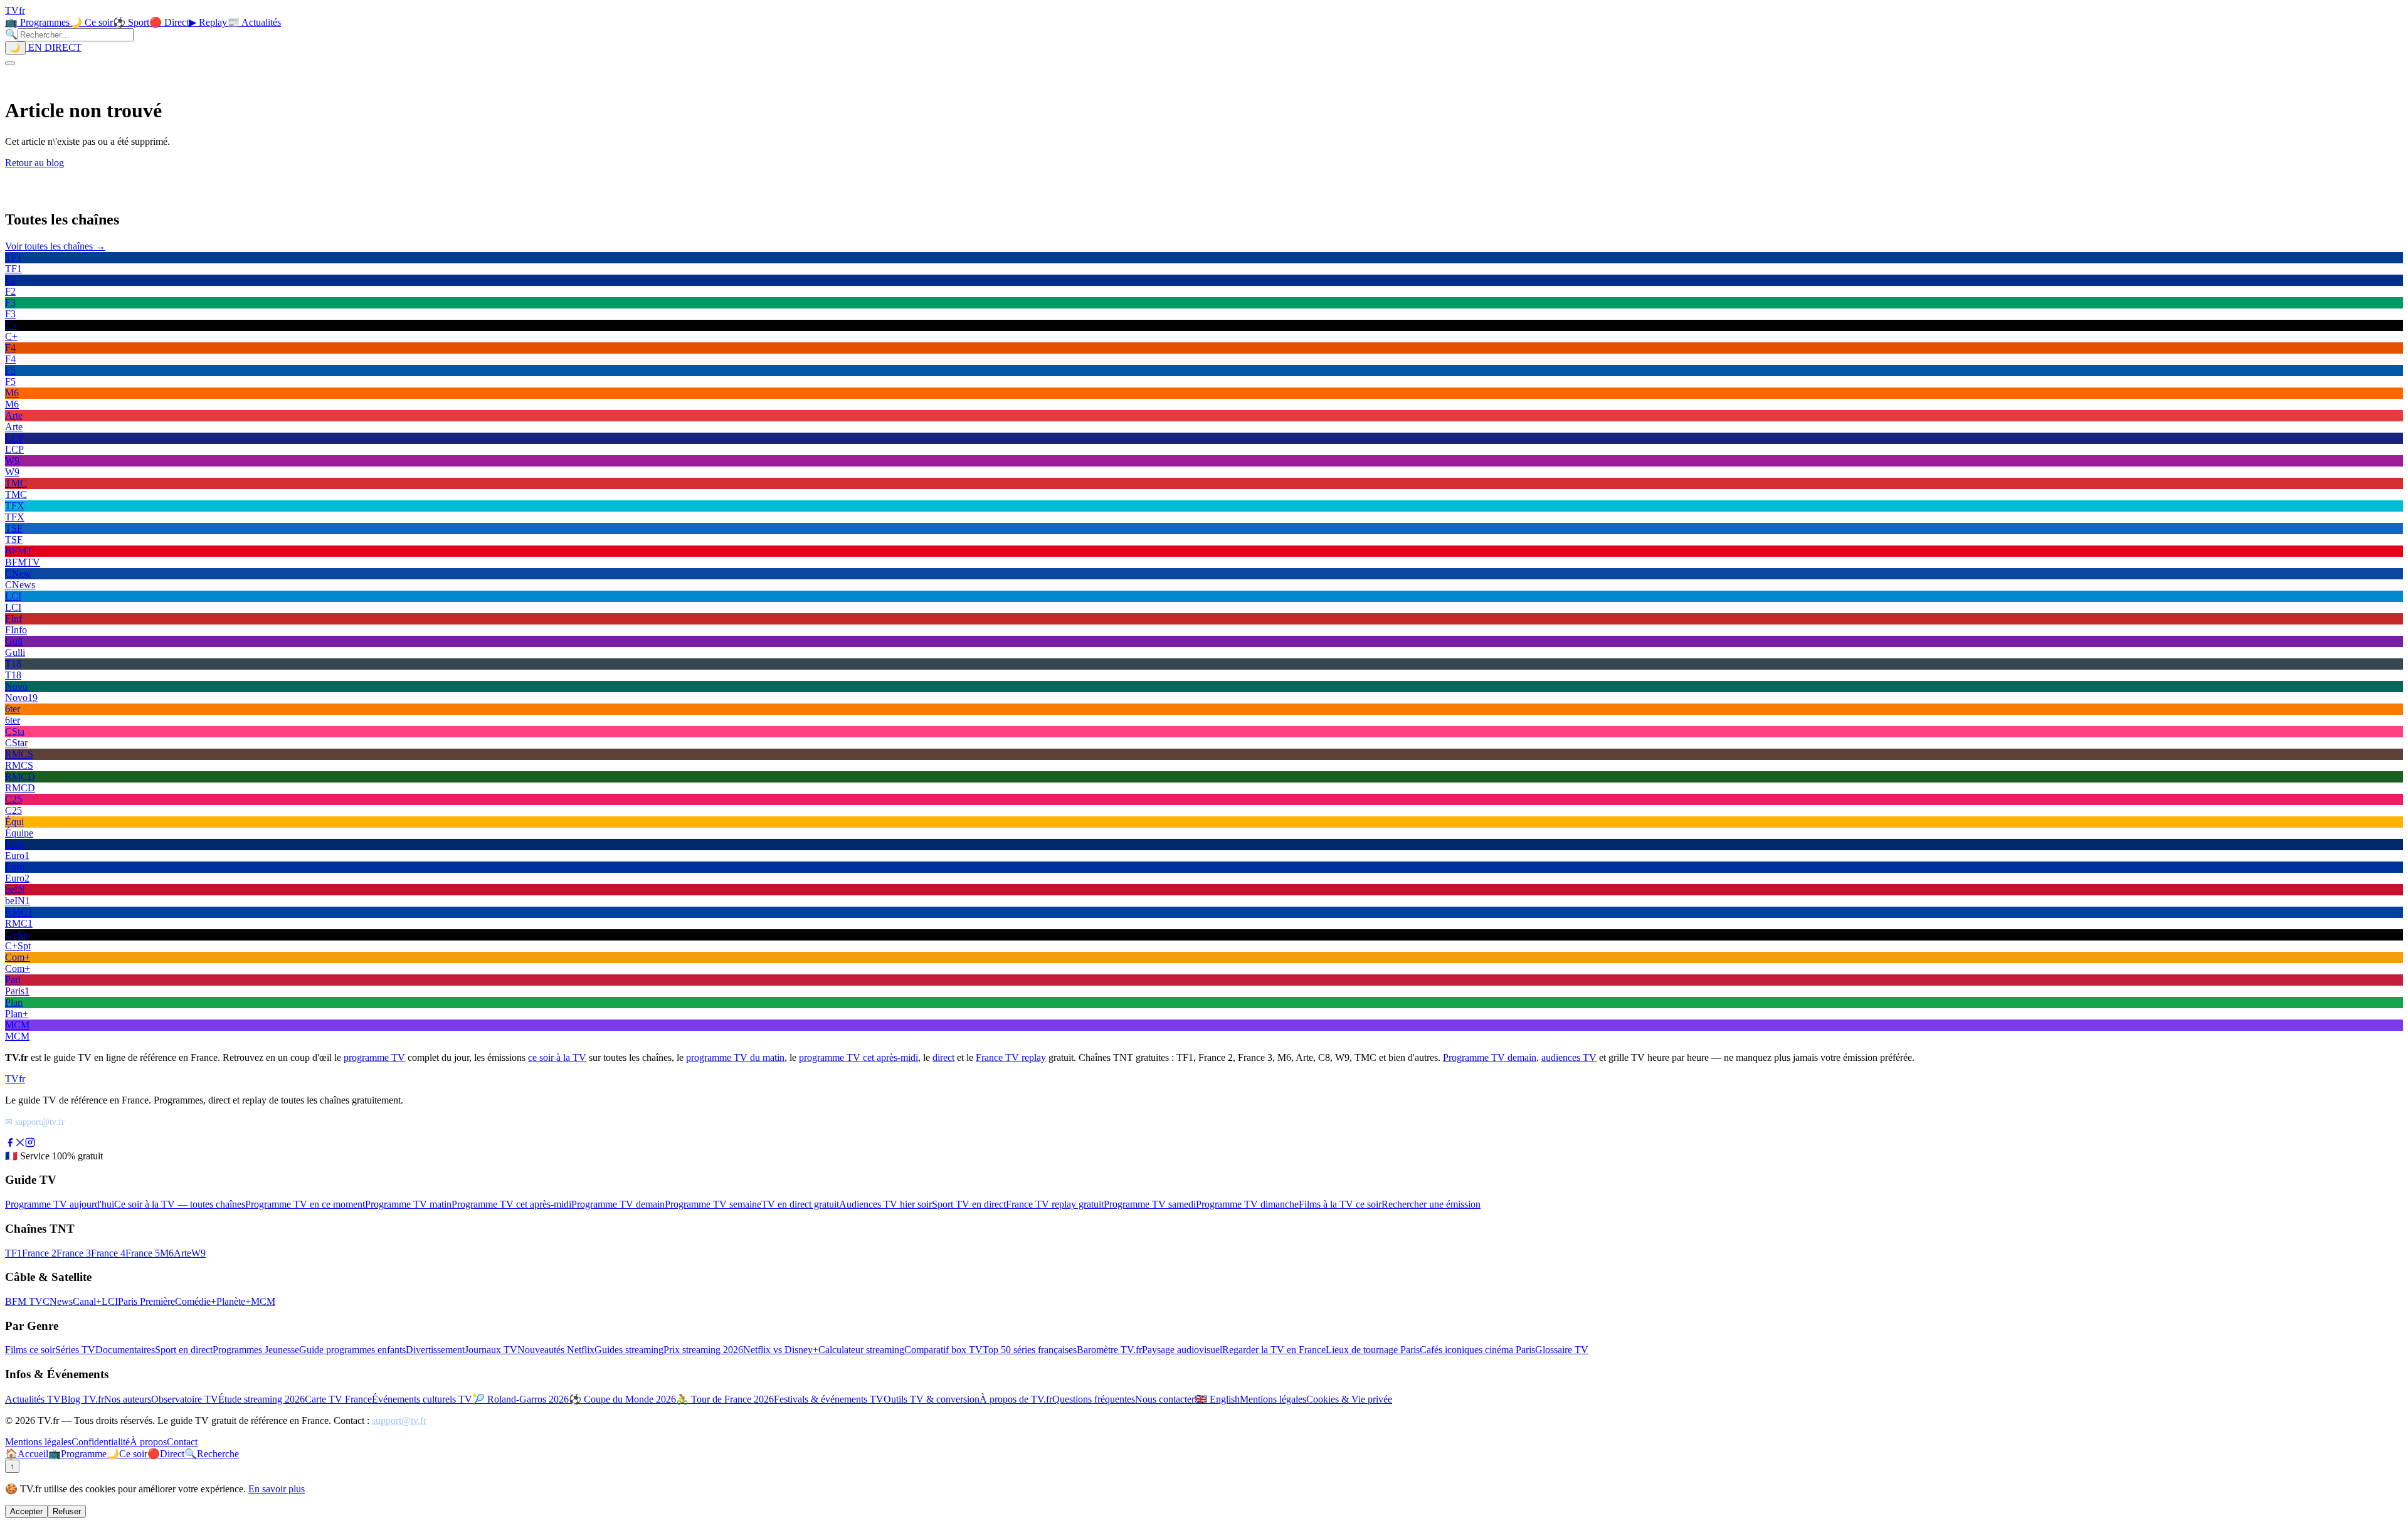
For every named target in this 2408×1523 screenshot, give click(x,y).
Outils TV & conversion (932, 1399)
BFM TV (24, 1301)
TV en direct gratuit (800, 1204)
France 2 (39, 1253)
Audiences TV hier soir (885, 1204)
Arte (182, 1253)
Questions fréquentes (1094, 1399)
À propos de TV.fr (1016, 1399)
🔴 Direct (169, 22)
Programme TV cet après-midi (511, 1204)
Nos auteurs (128, 1399)
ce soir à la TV (557, 1057)
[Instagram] (30, 1144)
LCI (110, 1301)
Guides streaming (629, 1350)
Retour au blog (34, 163)
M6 (167, 1253)
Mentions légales (1273, 1399)
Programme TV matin (408, 1204)
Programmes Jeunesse (256, 1350)
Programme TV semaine (713, 1204)
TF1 (13, 1253)
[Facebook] (10, 1144)
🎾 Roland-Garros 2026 (520, 1399)
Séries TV (75, 1350)
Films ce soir (30, 1350)
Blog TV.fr (82, 1399)
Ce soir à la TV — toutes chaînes (180, 1204)
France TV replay (1011, 1057)
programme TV (374, 1057)
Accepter (26, 1511)
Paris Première (146, 1301)
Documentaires (125, 1350)
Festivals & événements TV (829, 1399)
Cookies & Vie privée (1349, 1399)
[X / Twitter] (20, 1144)
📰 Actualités (254, 22)
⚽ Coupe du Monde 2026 (622, 1399)
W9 (198, 1253)
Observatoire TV (185, 1399)
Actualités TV (33, 1399)
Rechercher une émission (1431, 1204)
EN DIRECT (54, 47)
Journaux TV (491, 1350)
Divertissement (435, 1350)
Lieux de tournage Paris (1373, 1350)
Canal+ (87, 1301)
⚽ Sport (131, 22)
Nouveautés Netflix (556, 1350)
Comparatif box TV (943, 1350)
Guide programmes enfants (352, 1350)
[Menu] (10, 63)
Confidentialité (101, 1442)
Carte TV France (338, 1399)
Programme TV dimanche (1247, 1204)
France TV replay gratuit (1055, 1204)
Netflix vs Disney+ (781, 1350)
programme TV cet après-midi (858, 1057)
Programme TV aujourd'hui (60, 1204)
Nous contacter (1165, 1399)
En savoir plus (277, 1489)
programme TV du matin (735, 1057)
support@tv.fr (399, 1420)
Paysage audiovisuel (1182, 1350)
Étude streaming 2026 (261, 1399)
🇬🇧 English (1217, 1399)
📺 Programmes (37, 22)
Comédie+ (196, 1301)
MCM (263, 1301)
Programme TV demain (1490, 1057)
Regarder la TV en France (1274, 1350)
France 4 (108, 1253)
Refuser (67, 1511)
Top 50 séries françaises (1030, 1350)
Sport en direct (184, 1350)
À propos (148, 1442)
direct (943, 1057)
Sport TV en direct (969, 1204)
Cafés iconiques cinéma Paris (1477, 1350)
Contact (182, 1442)
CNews (58, 1301)
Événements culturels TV (422, 1399)
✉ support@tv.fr (35, 1122)
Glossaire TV (1562, 1350)
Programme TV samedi (1150, 1204)
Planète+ (234, 1301)
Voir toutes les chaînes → (55, 246)
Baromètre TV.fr (1109, 1350)
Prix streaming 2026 (703, 1350)
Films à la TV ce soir (1340, 1204)
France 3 (74, 1253)
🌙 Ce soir (91, 22)
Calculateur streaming (861, 1350)
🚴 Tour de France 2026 (725, 1399)
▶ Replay (208, 22)
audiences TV (1569, 1057)
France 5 (143, 1253)
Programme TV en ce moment (305, 1204)
